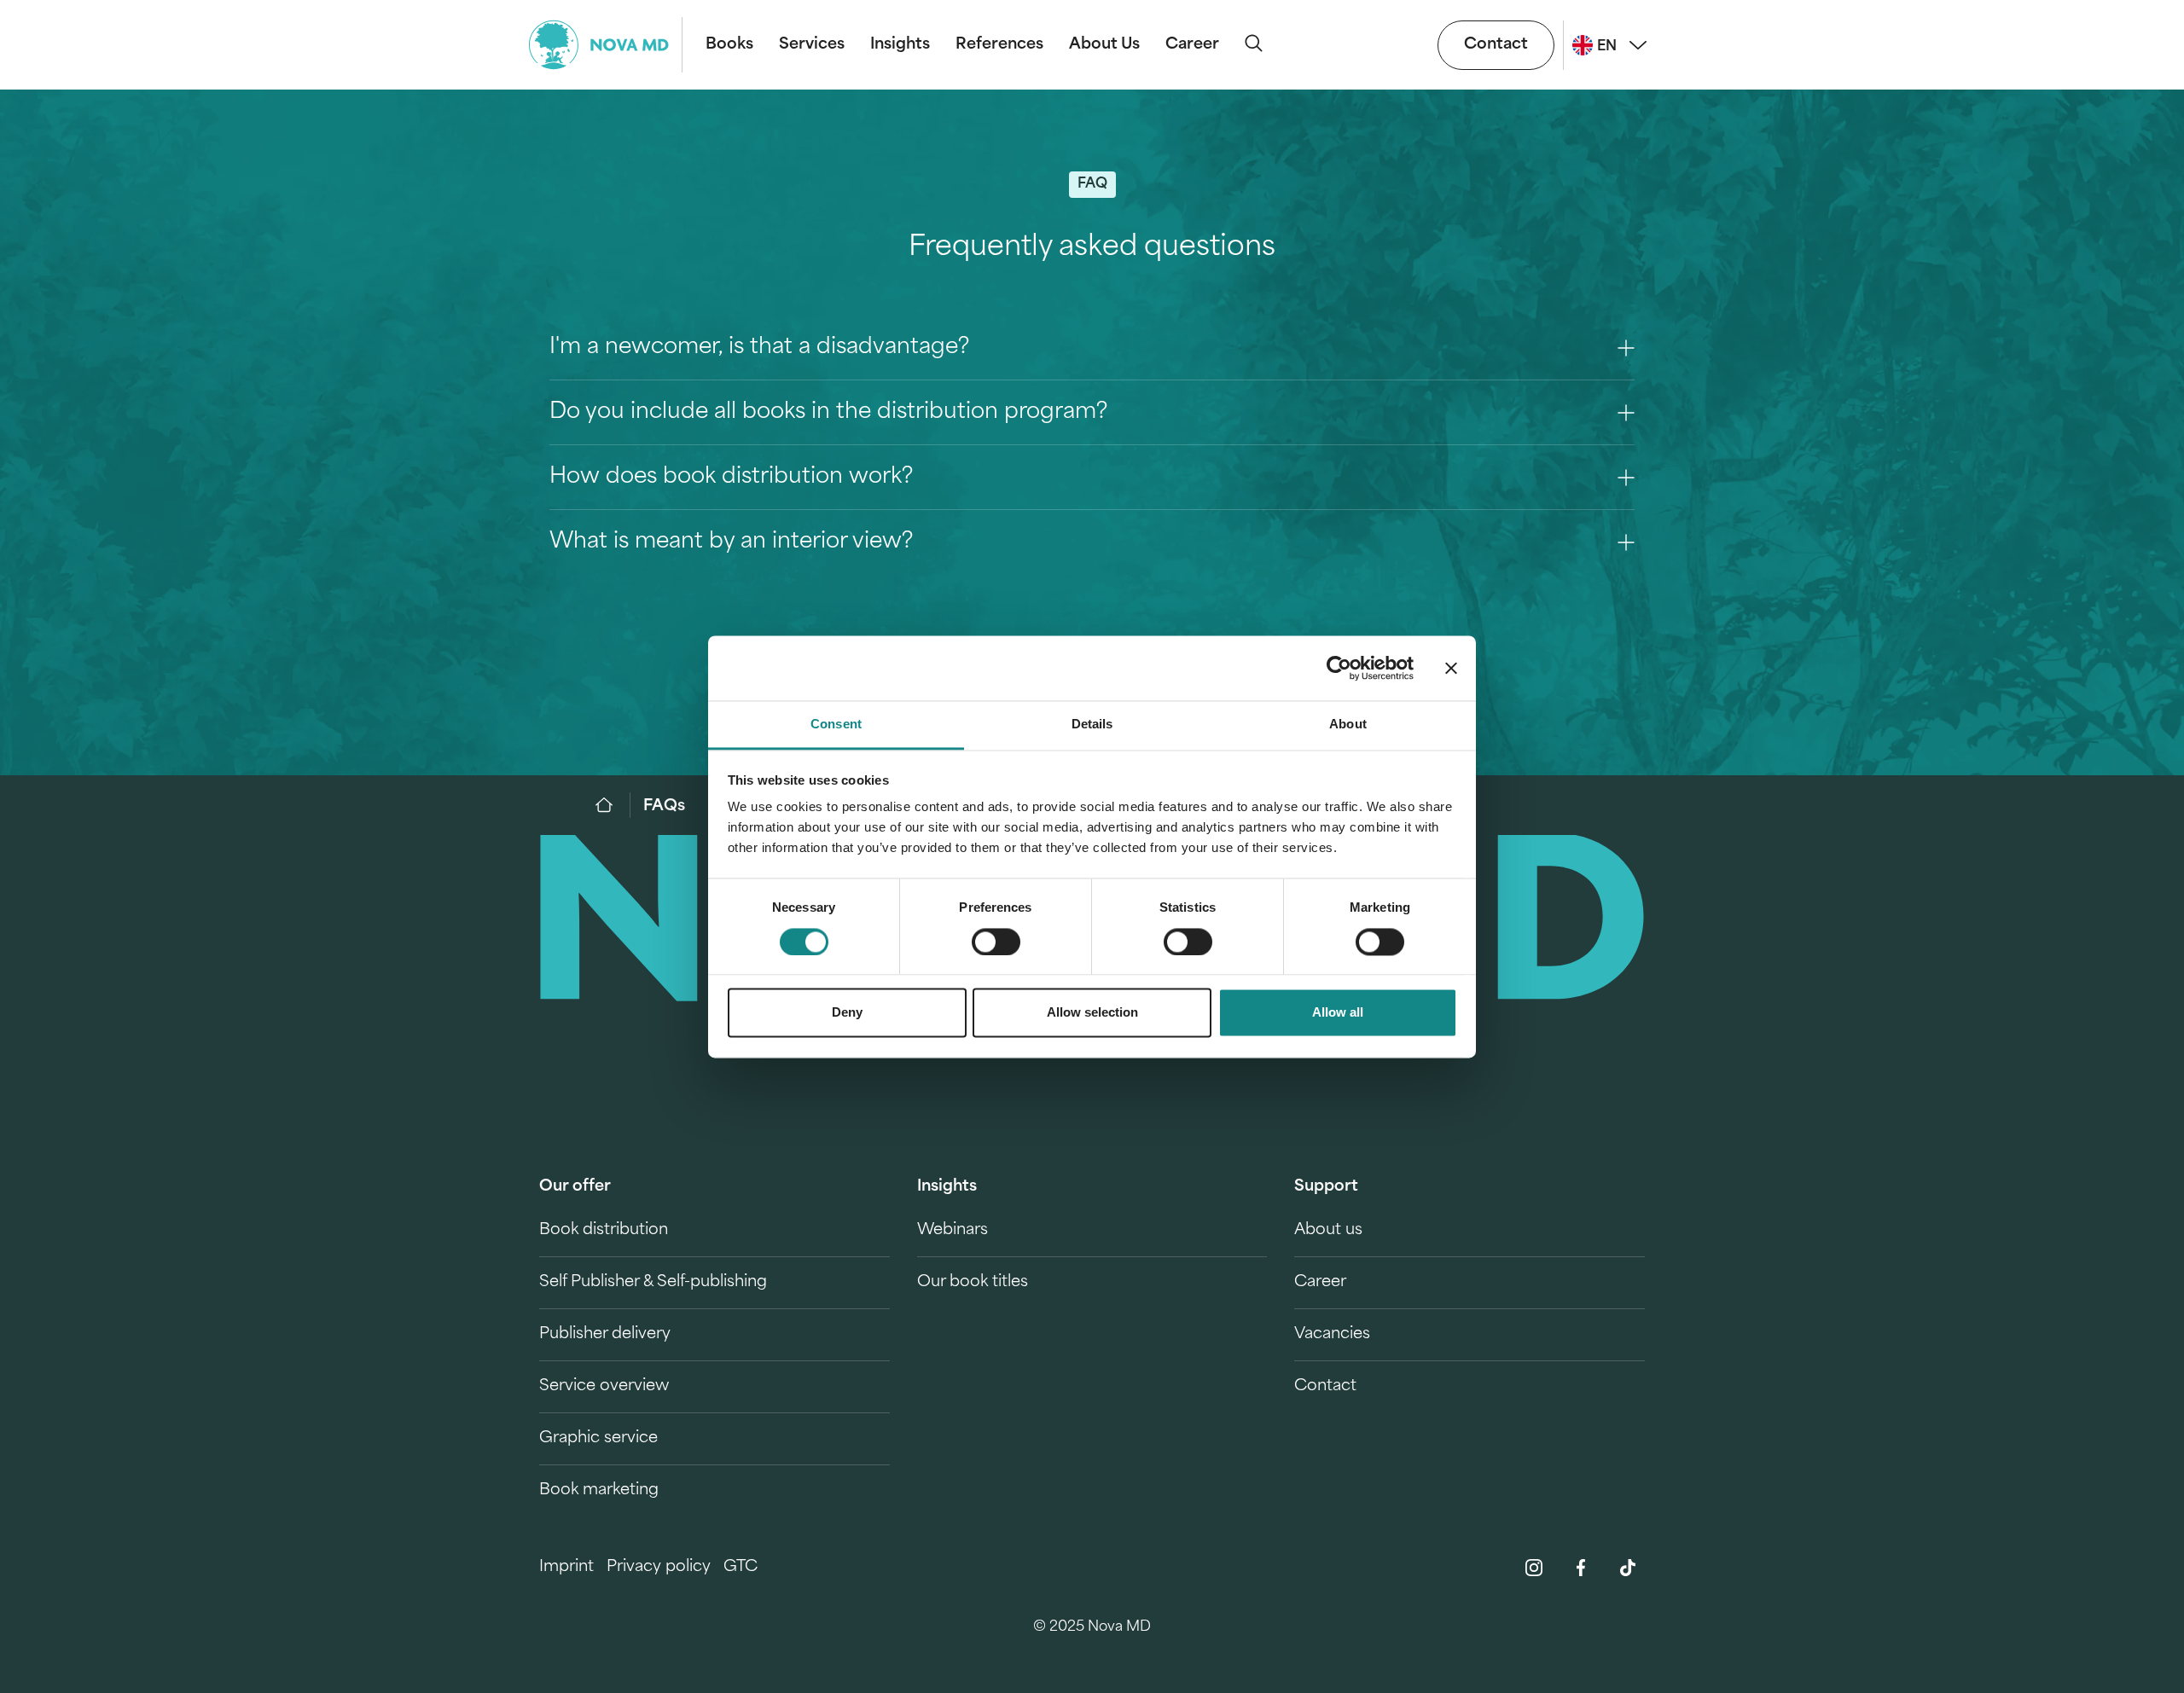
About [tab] (1348, 725)
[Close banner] (1451, 668)
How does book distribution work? (731, 477)
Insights (900, 45)
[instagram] (1534, 1568)
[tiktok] (1628, 1568)
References (999, 45)
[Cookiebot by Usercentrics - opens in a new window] (1339, 668)
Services (812, 45)
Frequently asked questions (1092, 248)
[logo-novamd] (606, 45)
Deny (847, 1013)
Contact (1496, 45)
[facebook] (1581, 1568)
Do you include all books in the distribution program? (828, 412)
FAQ (1092, 184)
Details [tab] (1092, 725)
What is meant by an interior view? (731, 542)
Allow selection (1092, 1013)
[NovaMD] (613, 805)
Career (1192, 45)
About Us (1104, 45)
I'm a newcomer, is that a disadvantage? (759, 348)
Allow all (1338, 1013)
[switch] (996, 942)
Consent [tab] (836, 725)
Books (729, 45)
